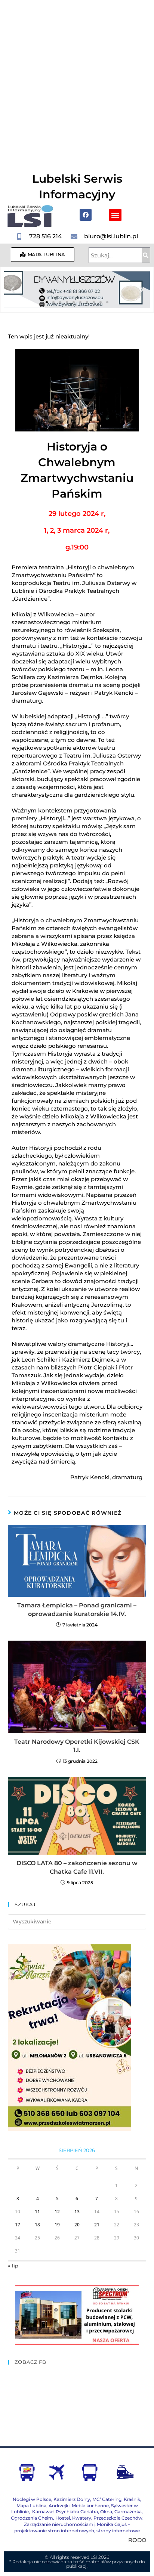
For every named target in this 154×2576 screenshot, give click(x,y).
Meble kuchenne (90, 2506)
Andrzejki (59, 2506)
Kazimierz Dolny (72, 2499)
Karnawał (42, 2512)
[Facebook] (86, 215)
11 (37, 2212)
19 (57, 2225)
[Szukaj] (146, 255)
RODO (137, 2540)
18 (37, 2225)
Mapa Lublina (31, 2506)
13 (77, 2212)
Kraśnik (132, 2499)
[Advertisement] (77, 81)
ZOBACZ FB (30, 2362)
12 (57, 2212)
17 (18, 2225)
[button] (115, 215)
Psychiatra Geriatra (77, 2512)
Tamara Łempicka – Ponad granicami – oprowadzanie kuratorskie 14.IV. (77, 1609)
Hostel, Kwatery (73, 2518)
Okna (106, 2512)
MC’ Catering (107, 2499)
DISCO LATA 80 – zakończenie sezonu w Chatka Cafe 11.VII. (77, 1867)
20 (77, 2225)
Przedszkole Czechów (118, 2518)
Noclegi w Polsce (32, 2499)
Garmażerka (128, 2512)
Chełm (32, 2518)
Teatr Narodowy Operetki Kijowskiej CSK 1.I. (77, 1746)
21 (97, 2225)
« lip (13, 2266)
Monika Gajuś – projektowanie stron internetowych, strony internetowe (77, 2527)
